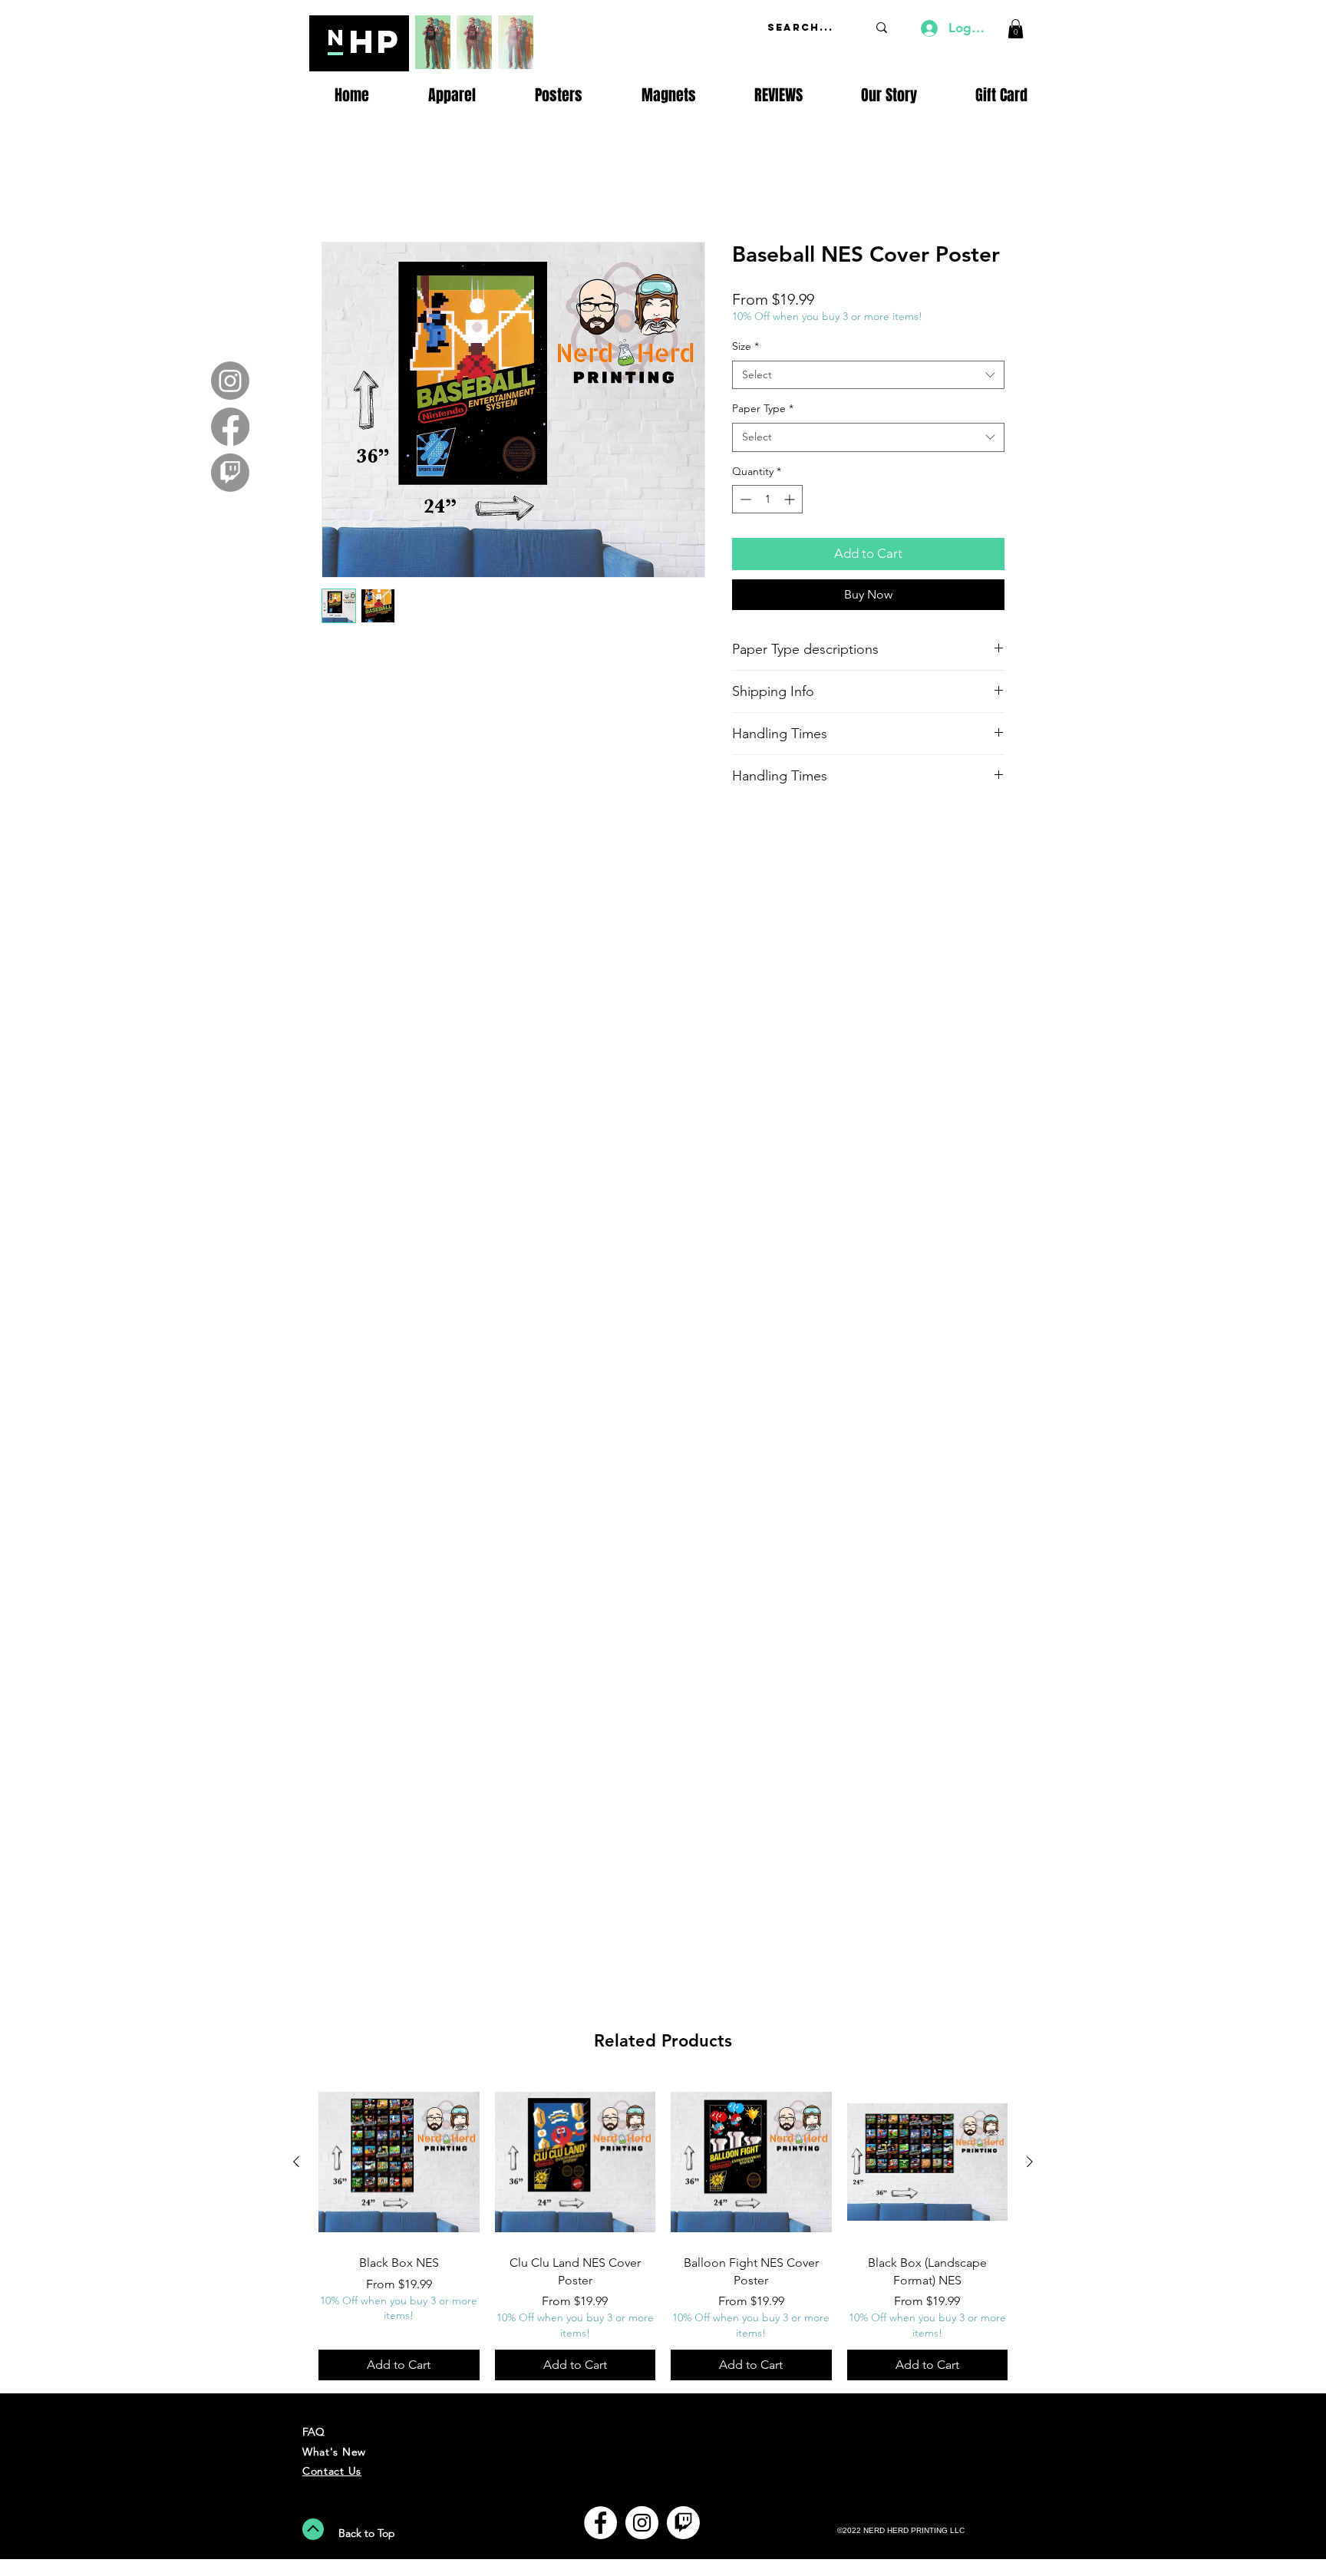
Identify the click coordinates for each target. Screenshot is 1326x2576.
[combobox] (868, 378)
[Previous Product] (296, 2162)
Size (745, 348)
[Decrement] (744, 501)
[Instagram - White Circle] (642, 2523)
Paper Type (763, 411)
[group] (663, 2231)
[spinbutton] (767, 501)
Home (339, 188)
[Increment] (791, 501)
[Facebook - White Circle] (600, 2523)
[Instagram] (230, 381)
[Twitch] (230, 473)
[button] (1016, 29)
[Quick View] (399, 2162)
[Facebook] (230, 427)
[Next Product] (1030, 2162)
